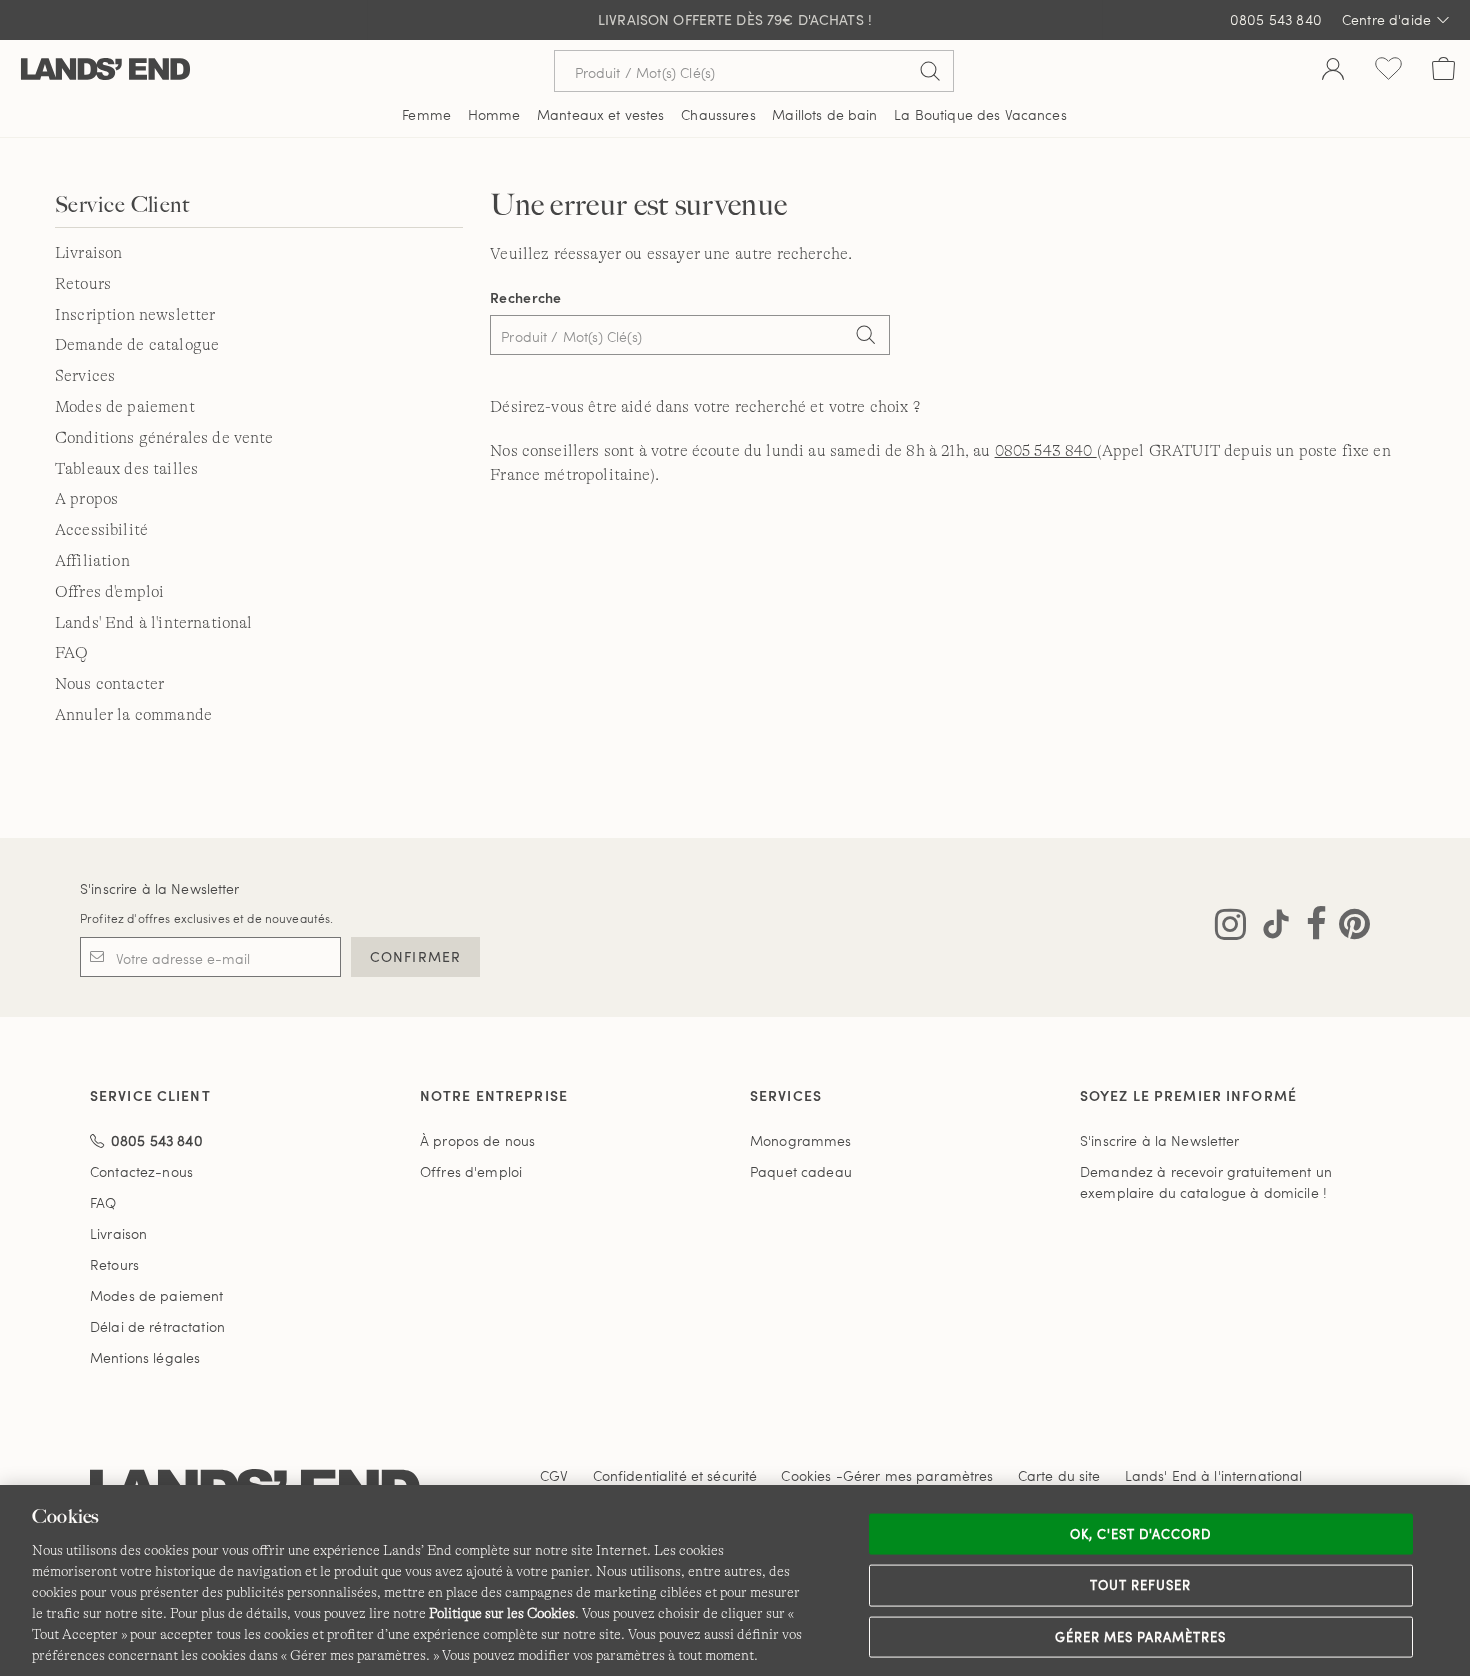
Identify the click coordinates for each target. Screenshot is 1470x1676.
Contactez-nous (141, 1171)
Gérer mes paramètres (1141, 1636)
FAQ (71, 653)
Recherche (526, 297)
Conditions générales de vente (164, 438)
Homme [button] (494, 114)
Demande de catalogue (137, 345)
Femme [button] (426, 114)
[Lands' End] (105, 70)
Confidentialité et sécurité (675, 1475)
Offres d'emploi (109, 592)
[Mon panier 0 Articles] (1443, 71)
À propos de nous (477, 1140)
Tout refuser (1141, 1585)
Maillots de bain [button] (824, 114)
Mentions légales (145, 1357)
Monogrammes (801, 1140)
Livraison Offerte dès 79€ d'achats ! (735, 19)
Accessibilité (101, 530)
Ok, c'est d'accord (1141, 1533)
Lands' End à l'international (153, 623)
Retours (83, 284)
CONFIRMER (415, 956)
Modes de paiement (125, 407)
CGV (554, 1475)
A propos (86, 499)
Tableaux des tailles (126, 469)
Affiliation (92, 561)
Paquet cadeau (801, 1171)
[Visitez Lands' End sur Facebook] (1310, 928)
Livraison (88, 253)
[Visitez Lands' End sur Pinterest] (1348, 928)
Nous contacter (109, 684)
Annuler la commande (133, 715)
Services (85, 376)
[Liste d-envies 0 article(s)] (1388, 71)
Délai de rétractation (157, 1326)
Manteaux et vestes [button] (601, 114)
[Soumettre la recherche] (930, 71)
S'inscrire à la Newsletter (160, 888)
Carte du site (1059, 1475)
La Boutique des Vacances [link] (980, 114)
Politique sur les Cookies (502, 1613)
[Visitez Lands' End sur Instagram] (1230, 928)
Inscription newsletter (135, 315)
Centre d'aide (1386, 19)
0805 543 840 (1276, 19)
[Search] (865, 337)
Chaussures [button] (718, 114)
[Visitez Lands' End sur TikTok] (1270, 928)
